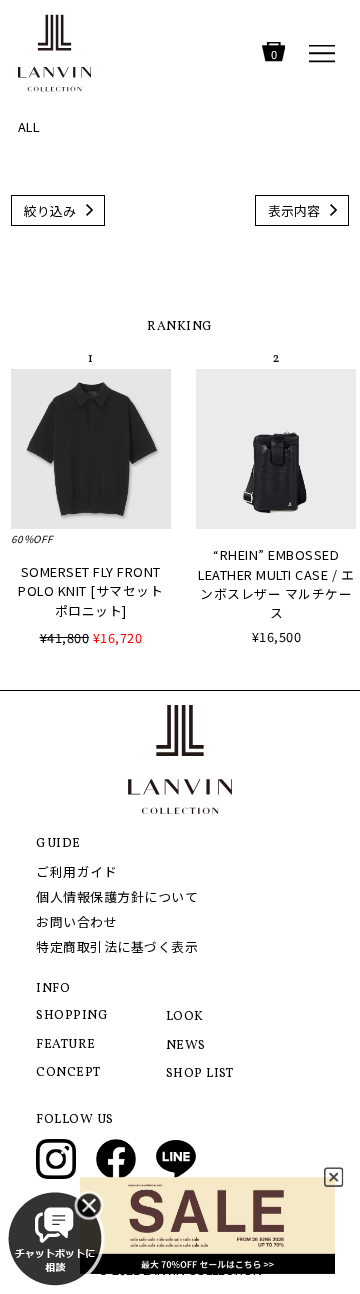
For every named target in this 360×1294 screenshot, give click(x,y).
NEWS (186, 1046)
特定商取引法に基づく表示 (117, 946)
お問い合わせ (76, 921)
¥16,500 (277, 636)
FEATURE (66, 1045)
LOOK (185, 1017)
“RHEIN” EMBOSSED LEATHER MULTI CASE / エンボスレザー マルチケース (276, 583)
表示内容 (294, 210)
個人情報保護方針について (117, 896)
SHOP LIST (200, 1074)
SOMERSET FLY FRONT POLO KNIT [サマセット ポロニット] (90, 590)
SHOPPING (72, 1016)
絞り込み (50, 210)
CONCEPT (68, 1073)
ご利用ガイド (76, 871)
